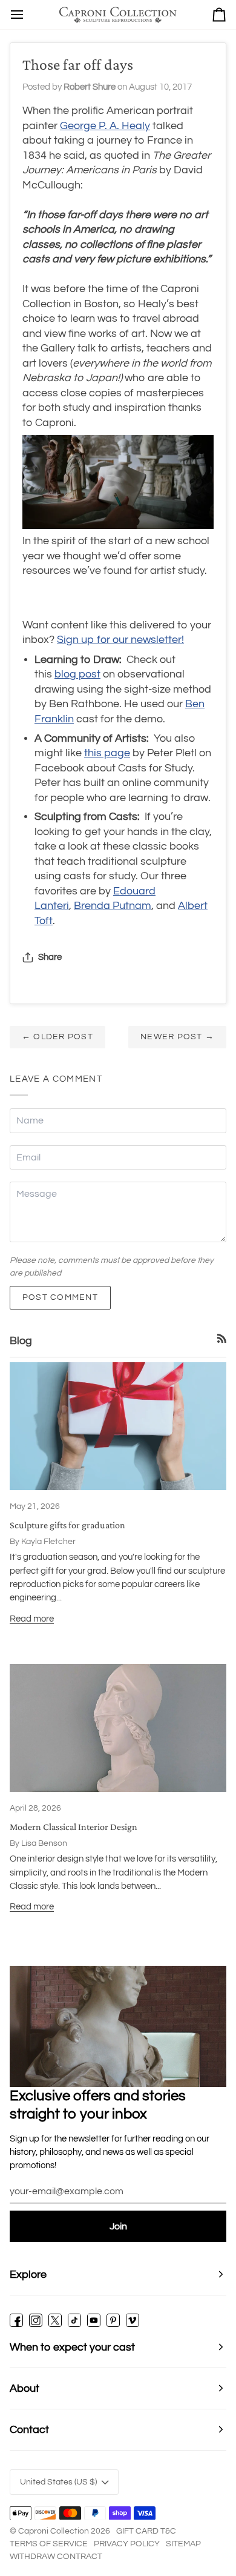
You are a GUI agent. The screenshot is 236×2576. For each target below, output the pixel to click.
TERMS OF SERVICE (49, 2544)
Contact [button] (29, 2430)
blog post (77, 674)
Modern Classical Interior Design (74, 1827)
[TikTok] (74, 2320)
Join (118, 2226)
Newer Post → (177, 1037)
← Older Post (57, 1037)
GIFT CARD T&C (146, 2531)
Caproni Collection (54, 2531)
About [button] (25, 2388)
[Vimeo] (133, 2320)
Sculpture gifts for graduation (67, 1525)
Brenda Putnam (113, 906)
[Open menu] (17, 15)
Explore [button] (28, 2275)
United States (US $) (58, 2482)
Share (50, 957)
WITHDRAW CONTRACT (56, 2557)
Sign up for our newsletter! (120, 640)
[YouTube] (94, 2320)
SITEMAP (183, 2544)
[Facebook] (16, 2320)
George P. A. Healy (105, 126)
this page (107, 753)
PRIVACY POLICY (127, 2544)
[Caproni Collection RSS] (222, 1338)
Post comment (60, 1297)
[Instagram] (36, 2320)
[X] (55, 2320)
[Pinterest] (113, 2320)
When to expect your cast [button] (72, 2347)
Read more (32, 1619)
